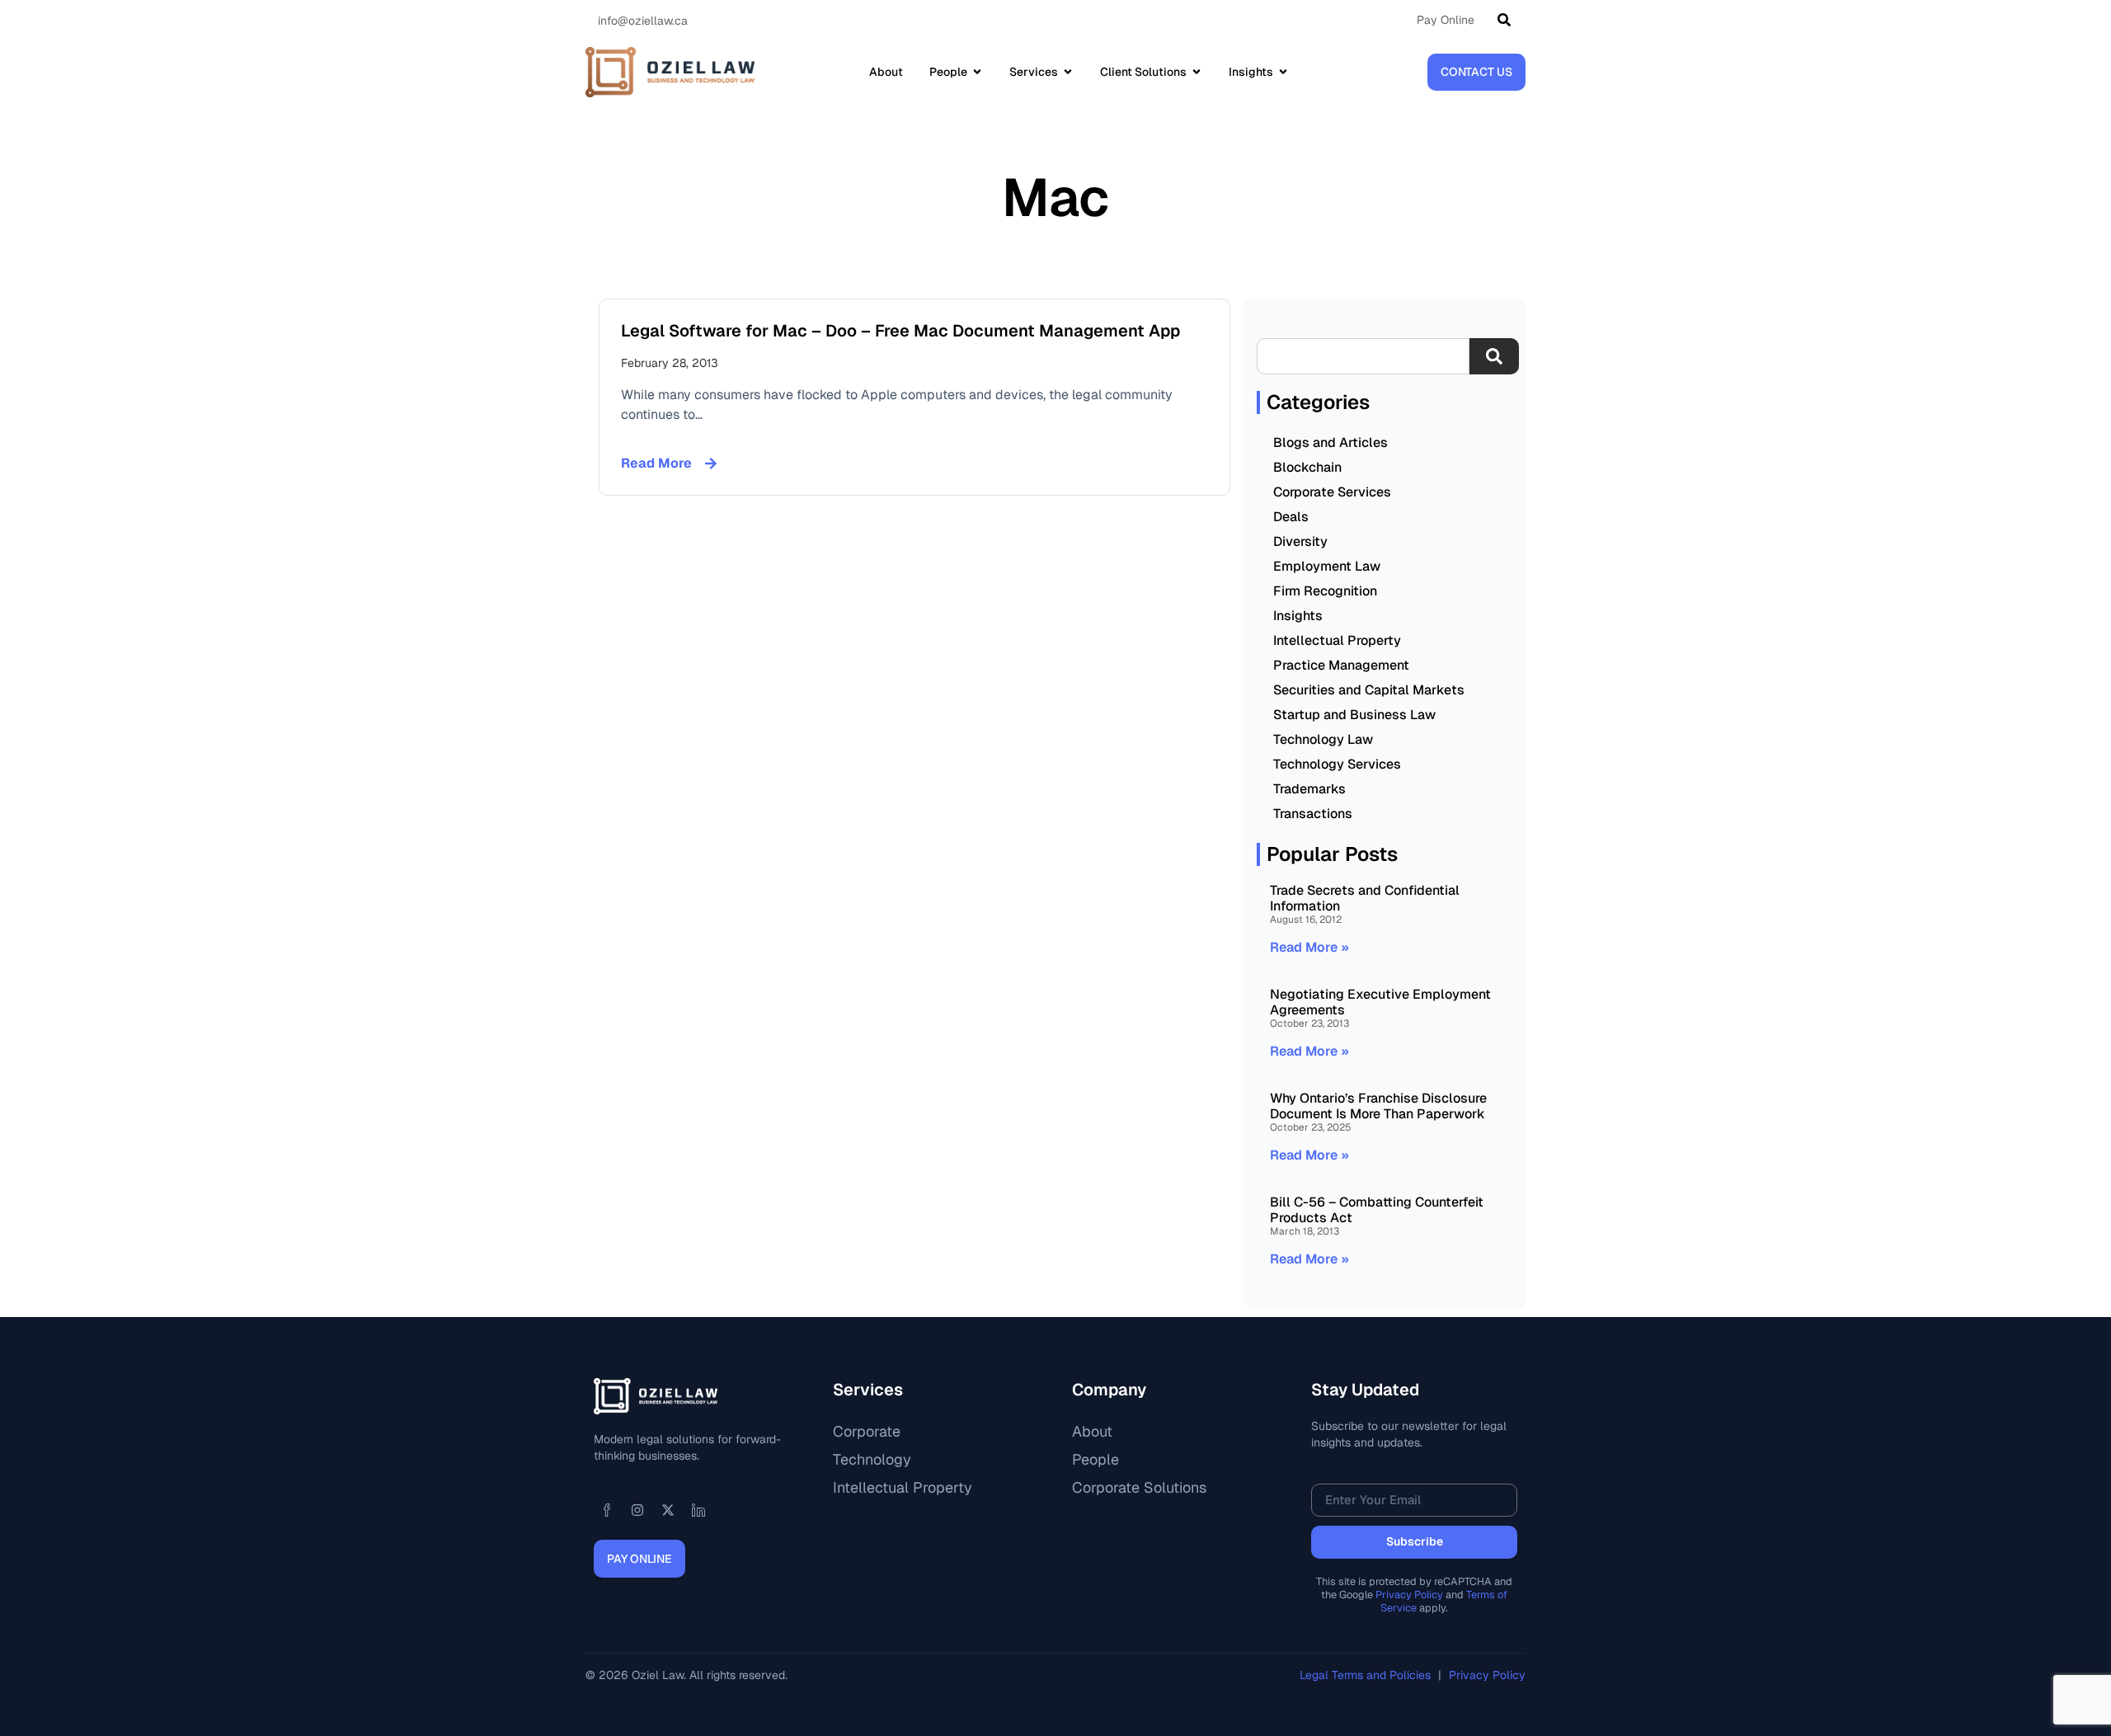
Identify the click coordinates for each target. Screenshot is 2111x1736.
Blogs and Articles (1331, 442)
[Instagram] (637, 1510)
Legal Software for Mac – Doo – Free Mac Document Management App (900, 331)
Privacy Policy (1409, 1595)
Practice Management (1341, 665)
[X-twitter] (668, 1510)
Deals (1291, 517)
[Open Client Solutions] (1197, 72)
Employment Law (1327, 566)
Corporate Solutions (1139, 1487)
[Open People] (977, 72)
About (1092, 1431)
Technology (872, 1459)
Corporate (867, 1431)
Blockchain (1307, 467)
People (1095, 1459)
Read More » (1309, 947)
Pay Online (1446, 20)
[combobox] (1363, 356)
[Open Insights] (1283, 72)
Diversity (1300, 541)
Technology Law (1323, 739)
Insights (1298, 616)
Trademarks (1309, 789)
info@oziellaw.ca (643, 21)
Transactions (1313, 814)
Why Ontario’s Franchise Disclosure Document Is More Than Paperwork (1378, 1106)
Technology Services (1337, 764)
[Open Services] (1068, 72)
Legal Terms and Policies (1367, 1675)
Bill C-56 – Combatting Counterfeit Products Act (1377, 1210)
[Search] (1507, 20)
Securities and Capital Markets (1369, 690)
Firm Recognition (1325, 591)
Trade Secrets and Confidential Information (1365, 898)
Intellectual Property (1337, 640)
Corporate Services (1332, 492)
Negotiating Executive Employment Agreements (1380, 1002)
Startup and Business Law (1354, 715)
